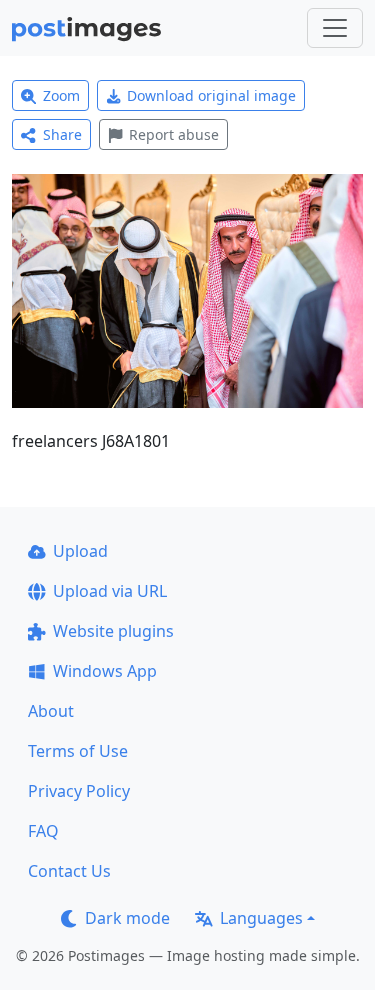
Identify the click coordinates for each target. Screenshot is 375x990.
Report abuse (174, 134)
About (51, 711)
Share (62, 134)
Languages (261, 918)
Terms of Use (78, 751)
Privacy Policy (79, 791)
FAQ (43, 831)
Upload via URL (110, 591)
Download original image (211, 95)
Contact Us (69, 871)
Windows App (105, 671)
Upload (80, 551)
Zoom (61, 95)
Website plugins (113, 631)
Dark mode (127, 918)
